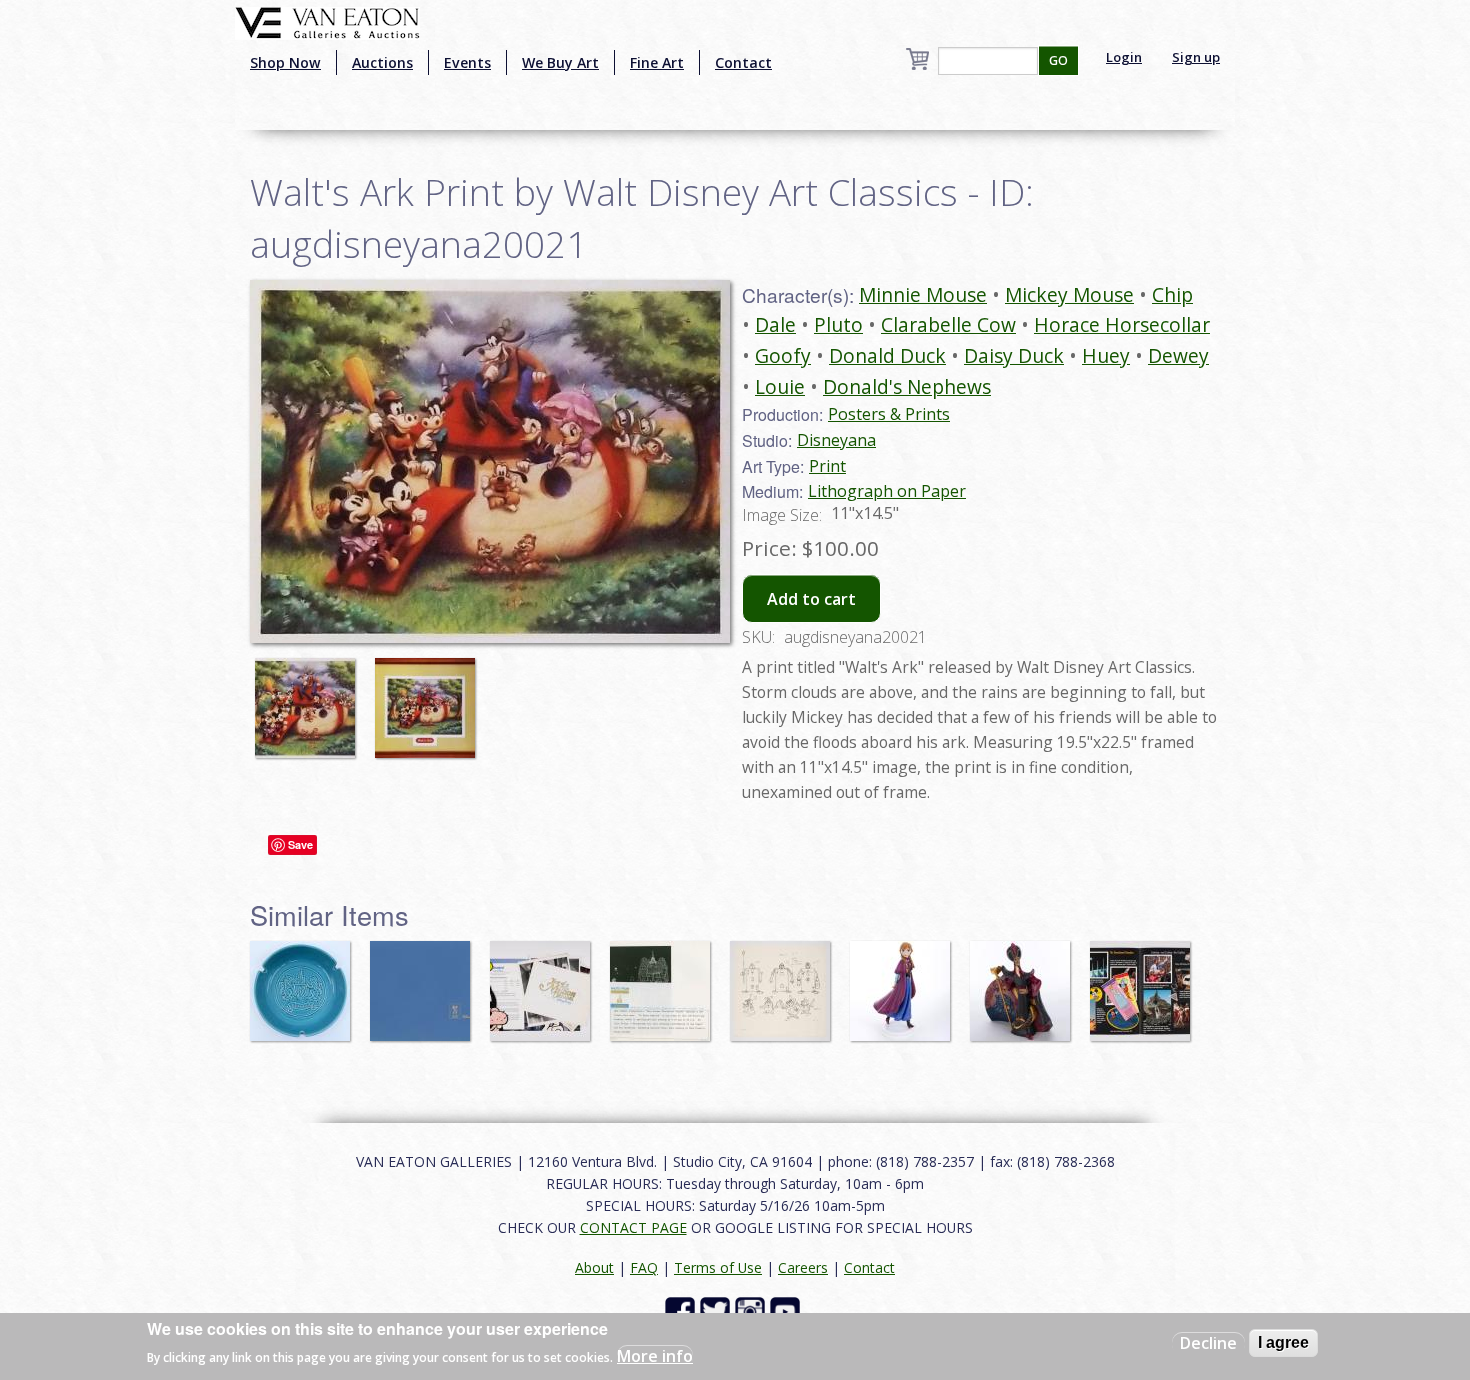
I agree (1283, 1342)
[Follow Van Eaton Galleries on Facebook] (682, 1309)
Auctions (382, 62)
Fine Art (657, 62)
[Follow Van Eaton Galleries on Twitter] (717, 1309)
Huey (1106, 355)
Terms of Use (718, 1267)
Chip (1172, 294)
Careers (803, 1267)
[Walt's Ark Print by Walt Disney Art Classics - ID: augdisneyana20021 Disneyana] (490, 459)
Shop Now (285, 62)
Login (1124, 57)
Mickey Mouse (1069, 294)
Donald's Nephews (907, 386)
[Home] (327, 21)
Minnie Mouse (923, 294)
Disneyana (836, 440)
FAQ (644, 1267)
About (594, 1267)
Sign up (1196, 57)
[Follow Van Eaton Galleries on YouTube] (787, 1309)
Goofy (783, 355)
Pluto (838, 324)
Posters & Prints (889, 414)
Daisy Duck (1014, 355)
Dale (775, 324)
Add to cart (811, 599)
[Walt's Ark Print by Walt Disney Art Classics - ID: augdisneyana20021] (310, 698)
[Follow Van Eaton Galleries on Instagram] (752, 1309)
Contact (743, 62)
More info (655, 1356)
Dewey (1178, 355)
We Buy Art (560, 62)
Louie (780, 386)
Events (467, 62)
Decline (1208, 1343)
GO (1058, 60)
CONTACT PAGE (633, 1227)
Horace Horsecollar (1122, 324)
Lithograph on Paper (887, 491)
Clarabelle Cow (948, 324)
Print (827, 466)
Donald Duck (887, 355)
